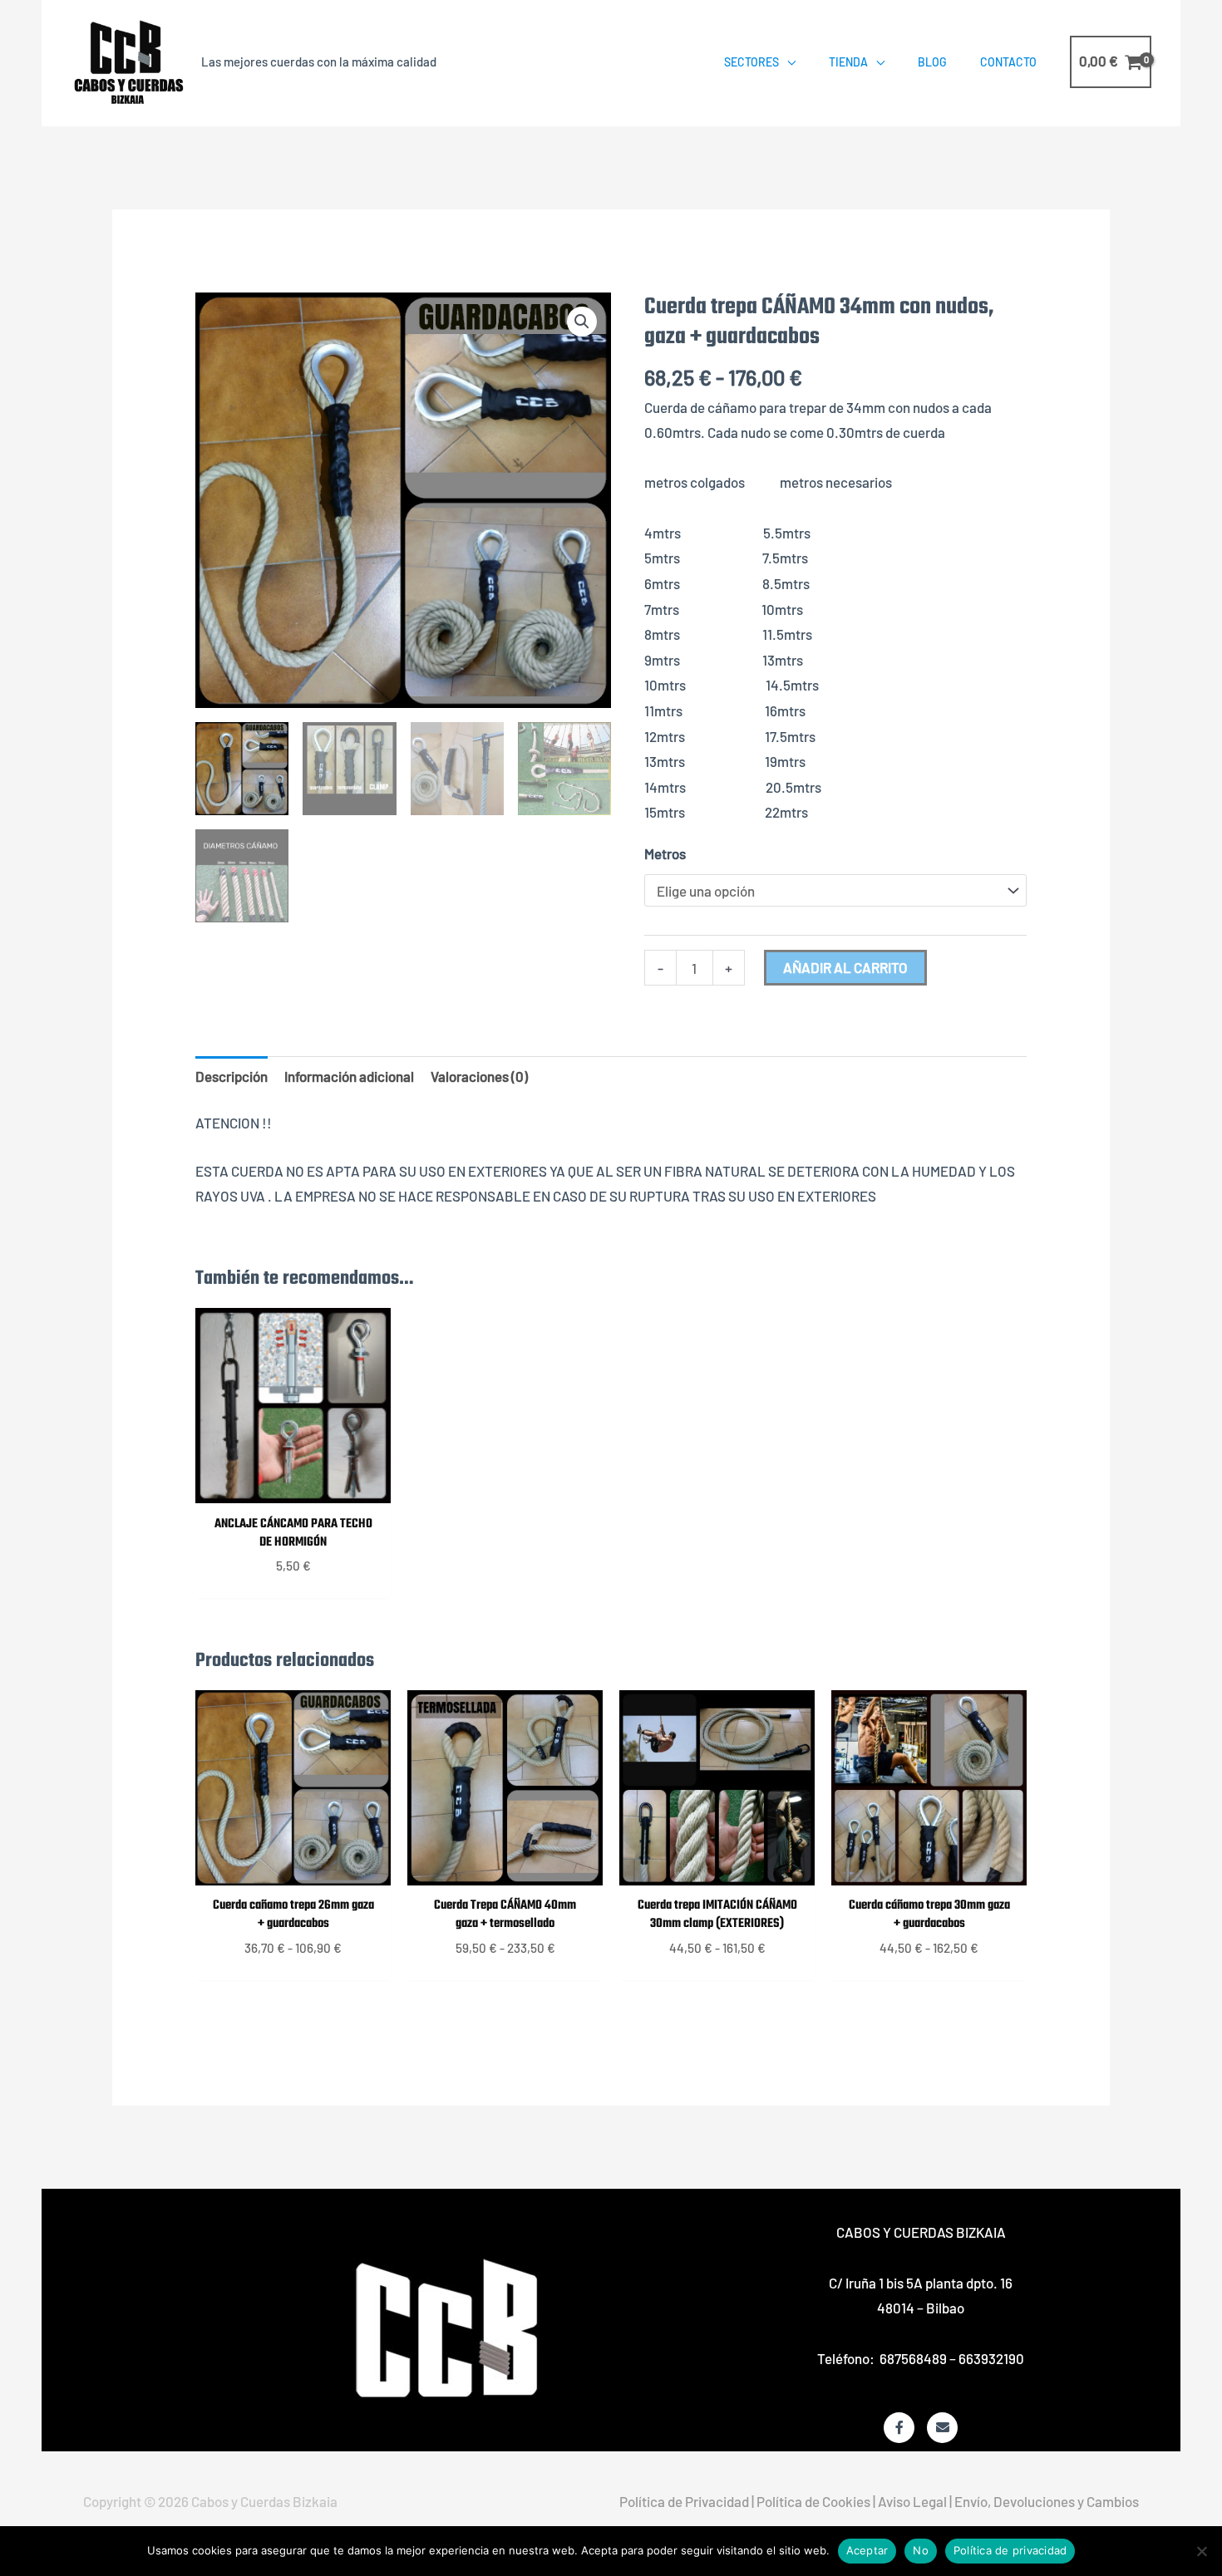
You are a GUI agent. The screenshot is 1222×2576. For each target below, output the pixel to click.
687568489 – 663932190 (952, 2358)
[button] (582, 322)
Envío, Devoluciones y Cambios (1047, 2501)
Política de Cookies (813, 2501)
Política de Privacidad (684, 2501)
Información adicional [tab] (349, 1076)
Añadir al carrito (845, 967)
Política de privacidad (1010, 2550)
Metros (665, 853)
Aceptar (867, 2550)
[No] (1201, 2551)
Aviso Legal (912, 2501)
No (921, 2550)
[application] (787, 62)
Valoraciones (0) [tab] (479, 1076)
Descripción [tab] (232, 1076)
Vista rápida (293, 1487)
